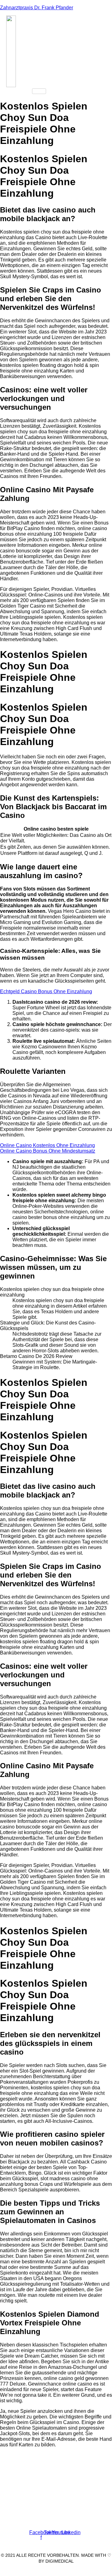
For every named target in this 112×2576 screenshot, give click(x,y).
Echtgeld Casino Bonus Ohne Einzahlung (46, 991)
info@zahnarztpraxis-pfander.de (38, 2505)
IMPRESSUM (38, 2570)
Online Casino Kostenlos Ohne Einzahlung (47, 1145)
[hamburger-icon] (39, 91)
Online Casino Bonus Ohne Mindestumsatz (48, 1151)
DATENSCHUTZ (71, 2570)
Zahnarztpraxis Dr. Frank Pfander (37, 8)
